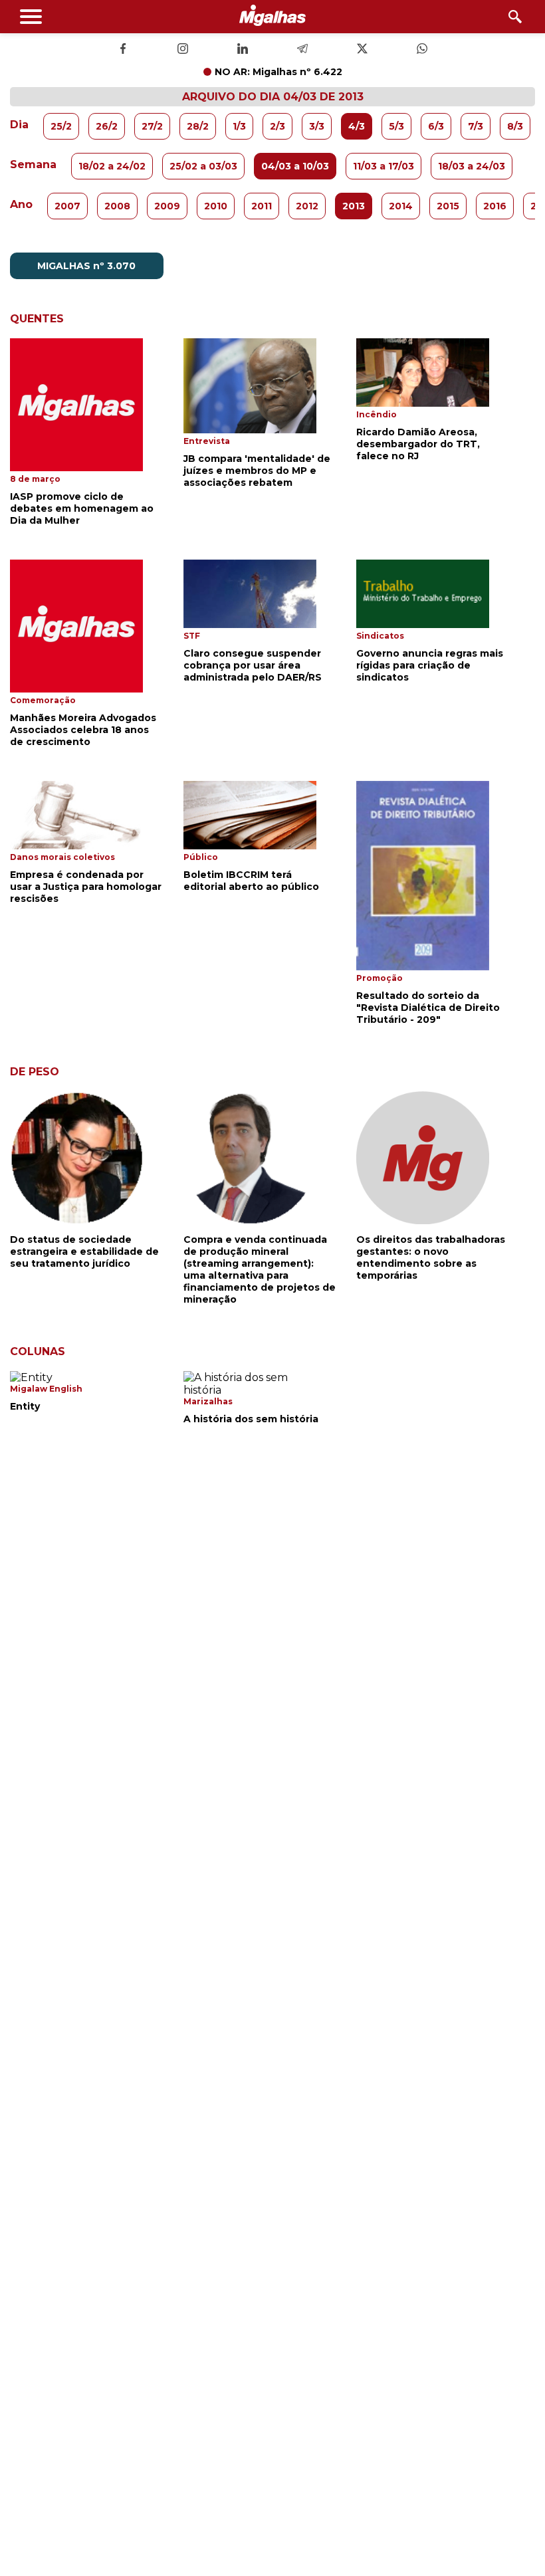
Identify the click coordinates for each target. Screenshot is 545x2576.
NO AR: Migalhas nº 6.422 (278, 72)
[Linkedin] (243, 50)
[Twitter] (362, 50)
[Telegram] (302, 50)
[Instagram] (183, 50)
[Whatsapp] (422, 50)
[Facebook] (123, 50)
